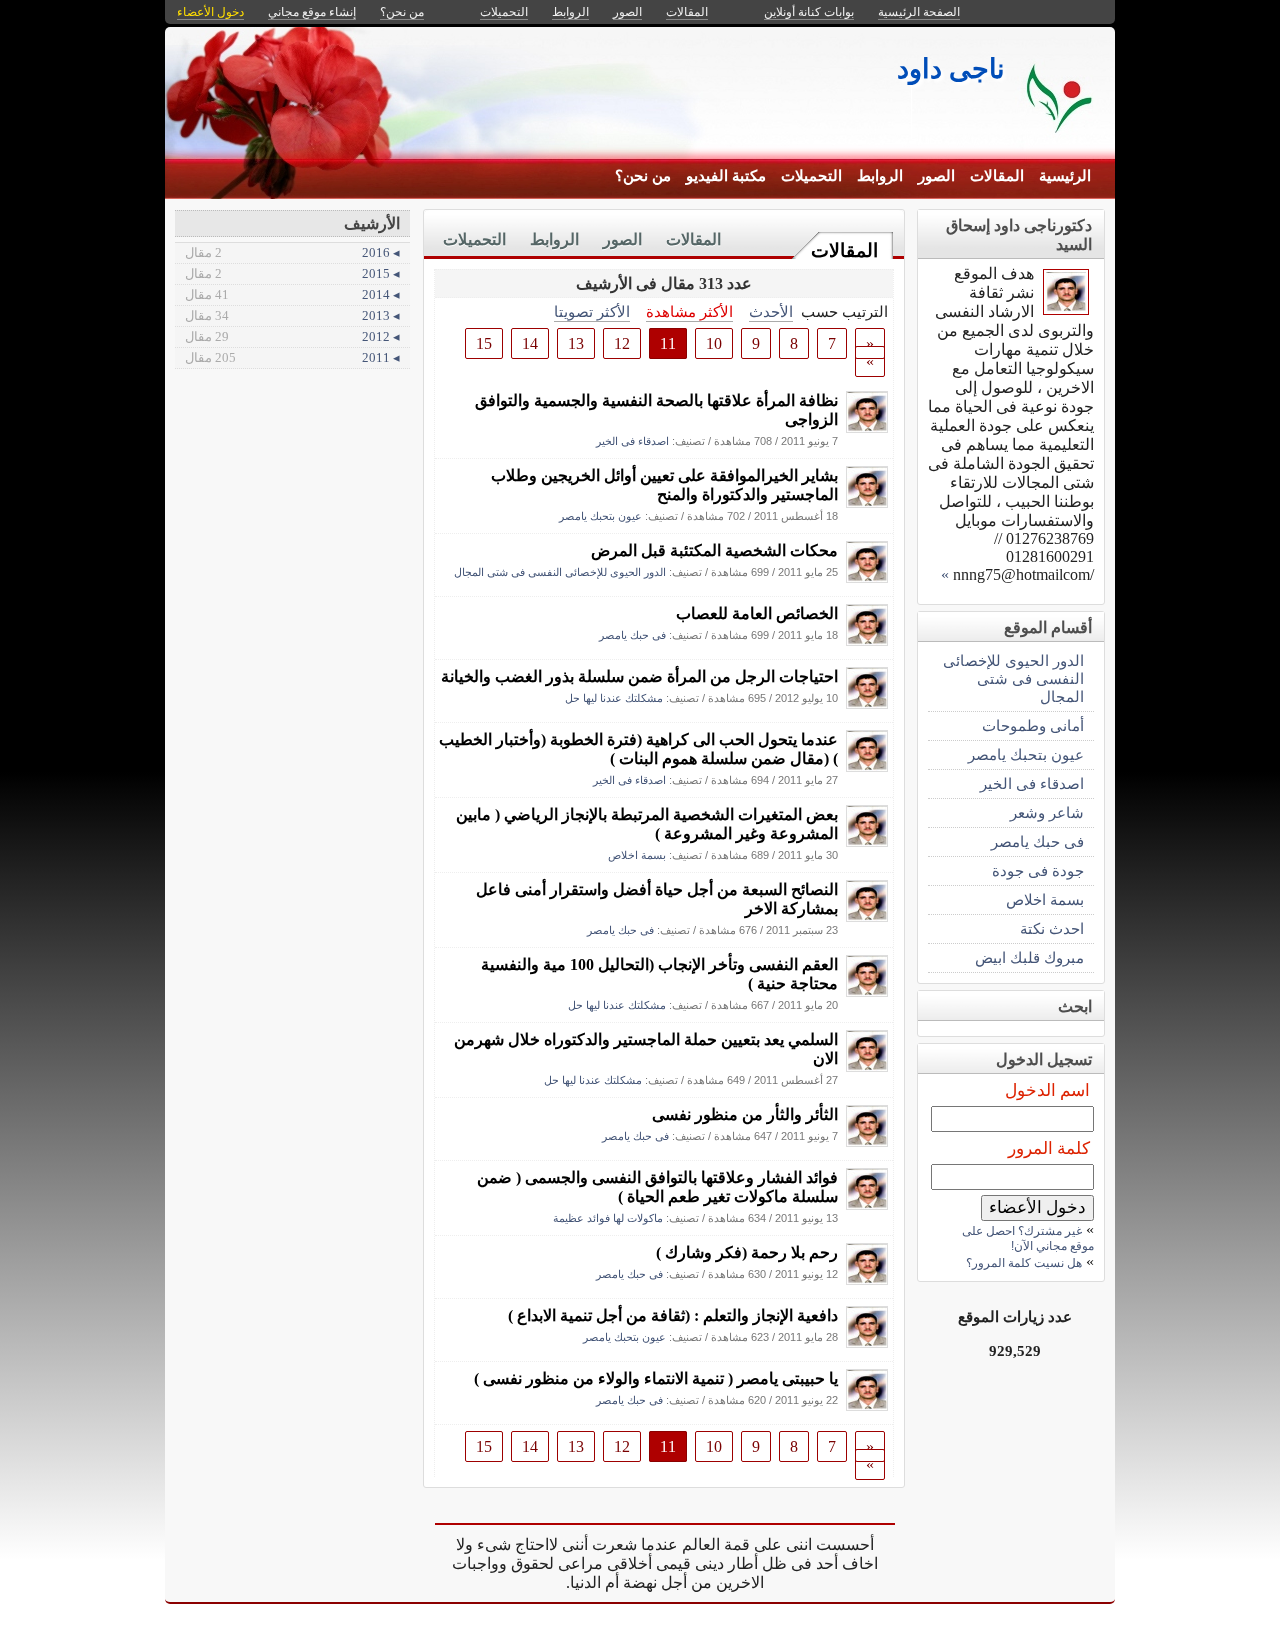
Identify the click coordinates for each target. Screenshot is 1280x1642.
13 (576, 343)
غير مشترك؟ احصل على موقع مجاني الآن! (1028, 1238)
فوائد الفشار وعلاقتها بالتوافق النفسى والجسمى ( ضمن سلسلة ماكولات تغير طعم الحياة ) (657, 1187)
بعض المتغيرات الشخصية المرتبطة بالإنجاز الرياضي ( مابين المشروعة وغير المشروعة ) (647, 824)
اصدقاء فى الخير (632, 441)
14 (530, 343)
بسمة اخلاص (637, 855)
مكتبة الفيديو (726, 176)
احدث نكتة (1052, 928)
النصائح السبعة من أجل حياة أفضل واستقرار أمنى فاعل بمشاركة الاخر (657, 899)
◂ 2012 (292, 336)
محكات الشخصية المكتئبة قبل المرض (714, 550)
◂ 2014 (292, 294)
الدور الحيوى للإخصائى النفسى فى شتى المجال (560, 572)
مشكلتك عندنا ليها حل (614, 698)
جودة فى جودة (1038, 870)
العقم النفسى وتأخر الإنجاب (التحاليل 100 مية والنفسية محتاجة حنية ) (659, 974)
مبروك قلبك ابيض (1029, 957)
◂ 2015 (292, 273)
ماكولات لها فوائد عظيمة (608, 1218)
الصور (936, 176)
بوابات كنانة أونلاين (809, 12)
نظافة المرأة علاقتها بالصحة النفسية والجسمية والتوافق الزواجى (656, 410)
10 (714, 343)
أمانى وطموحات (1033, 725)
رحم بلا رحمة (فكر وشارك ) (747, 1252)
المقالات (997, 176)
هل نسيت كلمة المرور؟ (1024, 1263)
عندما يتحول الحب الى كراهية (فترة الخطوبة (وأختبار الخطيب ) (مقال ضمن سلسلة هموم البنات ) (638, 749)
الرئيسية (1065, 176)
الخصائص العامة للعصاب (757, 613)
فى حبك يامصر (632, 635)
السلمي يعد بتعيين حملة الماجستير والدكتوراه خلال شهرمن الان (646, 1049)
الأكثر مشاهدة (689, 311)
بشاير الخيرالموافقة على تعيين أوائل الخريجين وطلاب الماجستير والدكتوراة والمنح (664, 485)
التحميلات (811, 176)
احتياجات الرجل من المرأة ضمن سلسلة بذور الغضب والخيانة (639, 676)
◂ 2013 (292, 315)
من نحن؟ (643, 176)
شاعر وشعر (1047, 812)
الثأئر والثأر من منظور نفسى (745, 1114)
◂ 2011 (292, 357)
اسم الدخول (1047, 1090)
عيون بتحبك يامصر (600, 516)
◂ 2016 (292, 252)
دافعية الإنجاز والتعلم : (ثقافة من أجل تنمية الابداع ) (673, 1315)
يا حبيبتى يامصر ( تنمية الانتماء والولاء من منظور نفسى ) (656, 1378)
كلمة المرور (1049, 1148)
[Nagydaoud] (867, 427)
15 (484, 343)
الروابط (880, 176)
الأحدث (771, 311)
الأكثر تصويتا (592, 311)
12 (622, 343)
